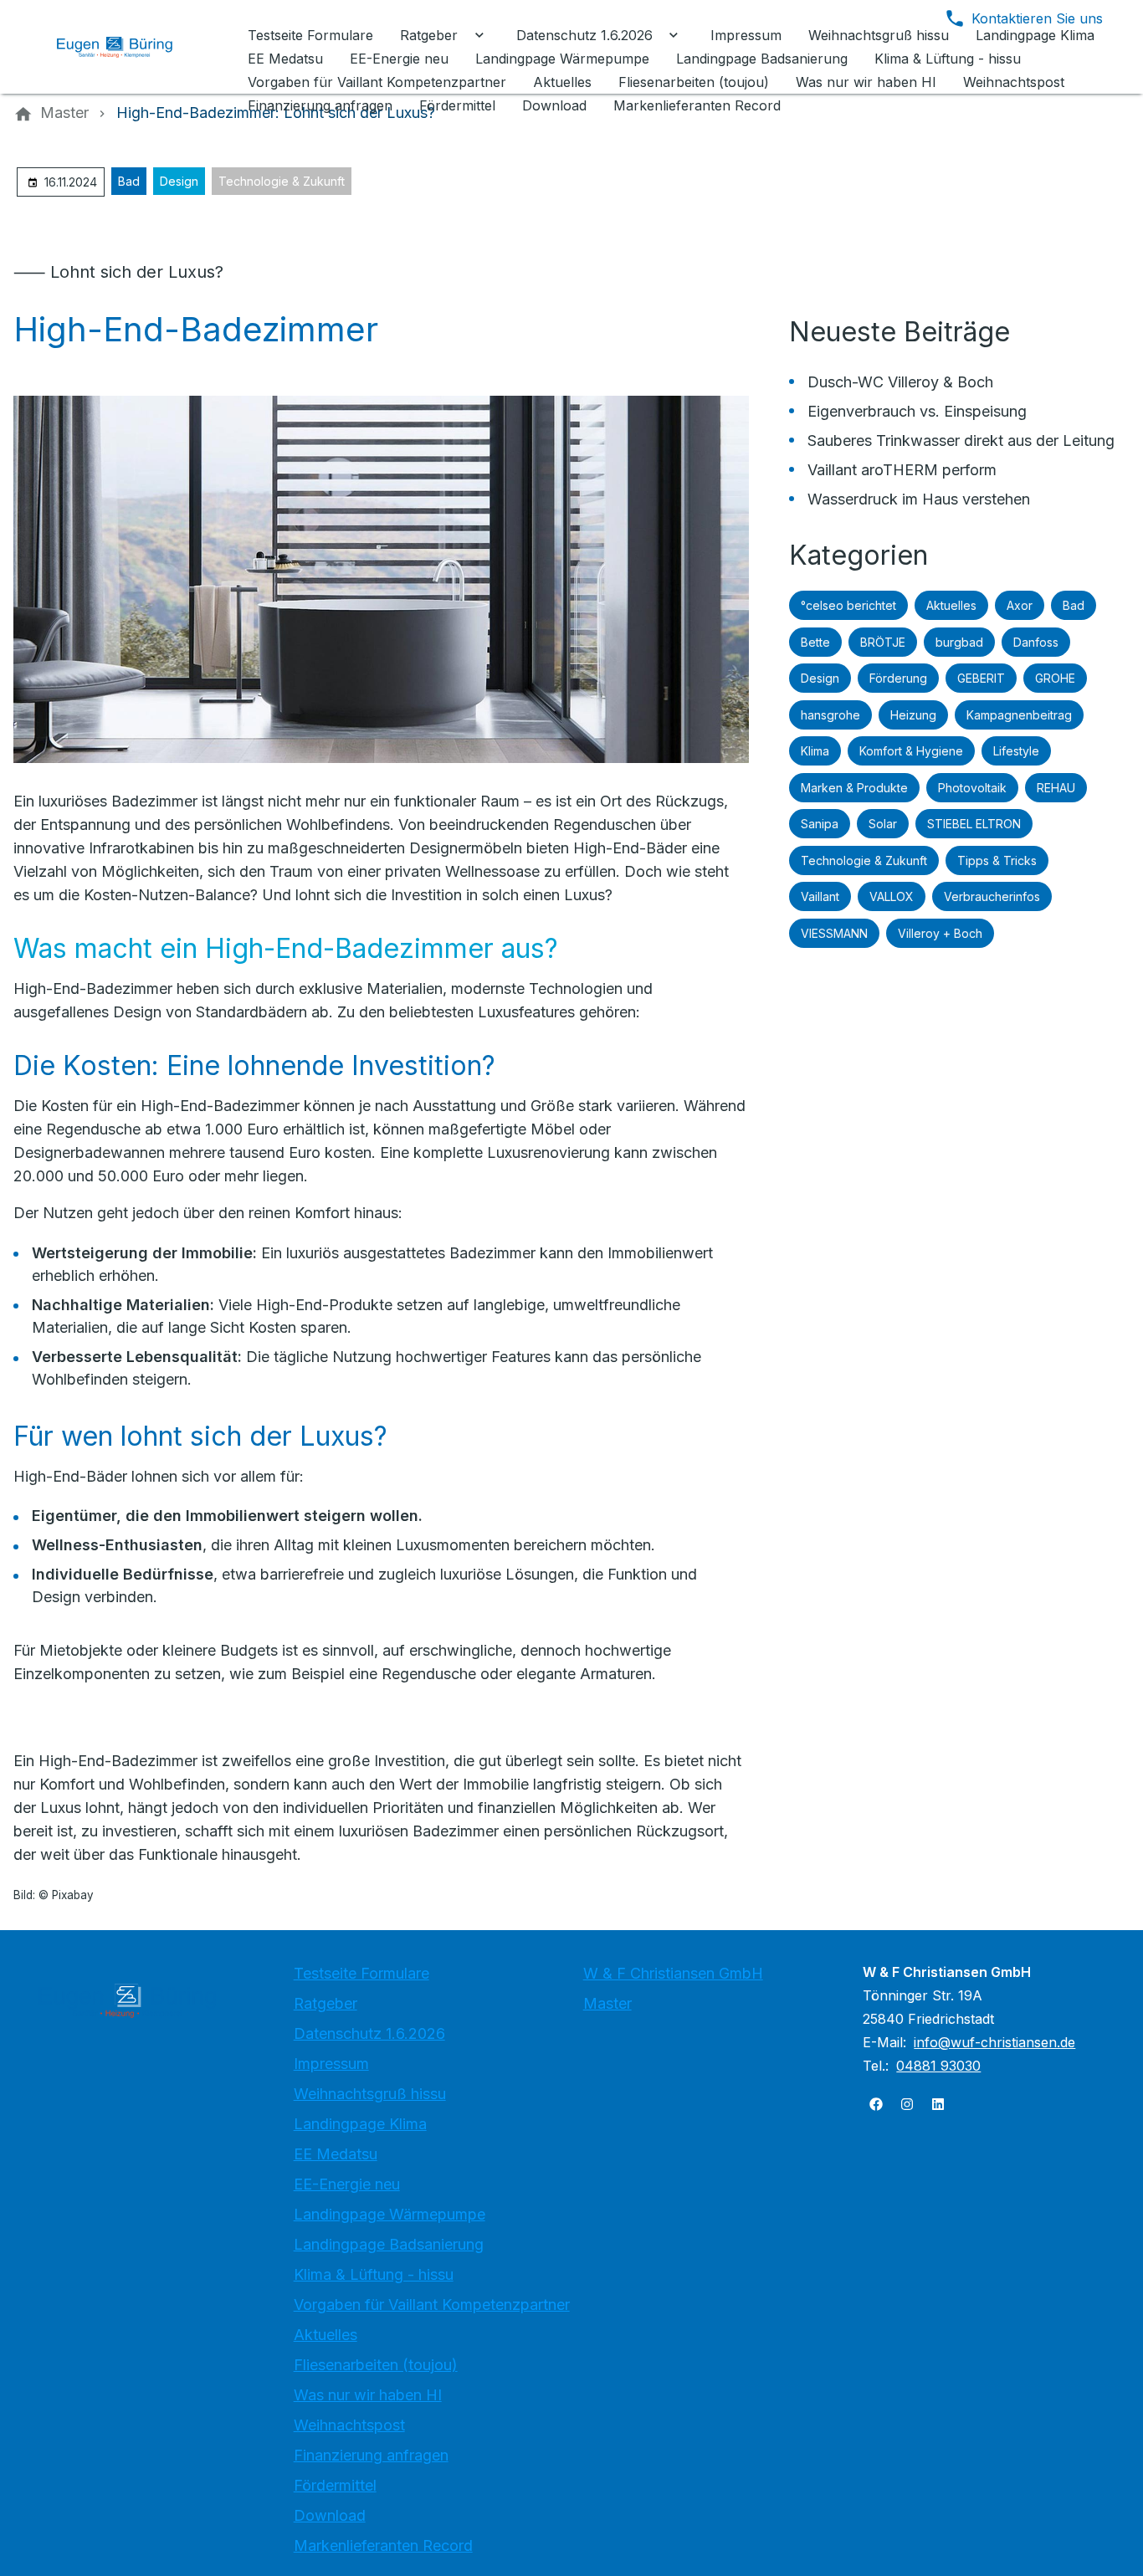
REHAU (1056, 788)
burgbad (959, 642)
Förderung (898, 678)
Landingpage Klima (360, 2124)
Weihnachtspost (349, 2425)
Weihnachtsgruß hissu (370, 2094)
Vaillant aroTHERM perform (902, 470)
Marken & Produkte (854, 788)
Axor (1020, 605)
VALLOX (892, 896)
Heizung (913, 715)
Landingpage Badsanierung (389, 2244)
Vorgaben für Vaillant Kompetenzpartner (432, 2305)
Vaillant (820, 896)
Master (607, 2003)
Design (179, 181)
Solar (883, 824)
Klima (815, 751)
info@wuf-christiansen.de (994, 2042)
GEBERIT (981, 678)
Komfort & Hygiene (911, 751)
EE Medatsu (336, 2154)
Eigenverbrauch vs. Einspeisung (917, 411)
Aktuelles (951, 605)
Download (330, 2515)
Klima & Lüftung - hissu (374, 2274)
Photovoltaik (972, 788)
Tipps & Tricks (997, 860)
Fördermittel (335, 2485)
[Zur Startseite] (127, 47)
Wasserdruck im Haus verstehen (919, 499)
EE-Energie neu (347, 2184)
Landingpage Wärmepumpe (390, 2214)
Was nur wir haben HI (368, 2395)
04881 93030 (938, 2066)
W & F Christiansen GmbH (673, 1973)
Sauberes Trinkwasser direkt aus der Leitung (961, 440)
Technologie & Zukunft (282, 181)
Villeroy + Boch (940, 933)
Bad (129, 181)
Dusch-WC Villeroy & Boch (900, 382)
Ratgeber (325, 2003)
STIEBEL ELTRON (974, 824)
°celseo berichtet (848, 605)
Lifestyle (1016, 751)
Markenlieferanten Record (383, 2545)
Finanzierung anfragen (371, 2455)
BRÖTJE (883, 642)
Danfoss (1036, 642)
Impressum (331, 2064)
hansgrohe (830, 715)
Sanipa (820, 824)
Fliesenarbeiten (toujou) (376, 2365)
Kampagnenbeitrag (1019, 715)
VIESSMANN (834, 933)
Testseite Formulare (361, 1973)
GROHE (1055, 678)
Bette (815, 642)
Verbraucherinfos (992, 896)
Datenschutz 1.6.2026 (369, 2033)
